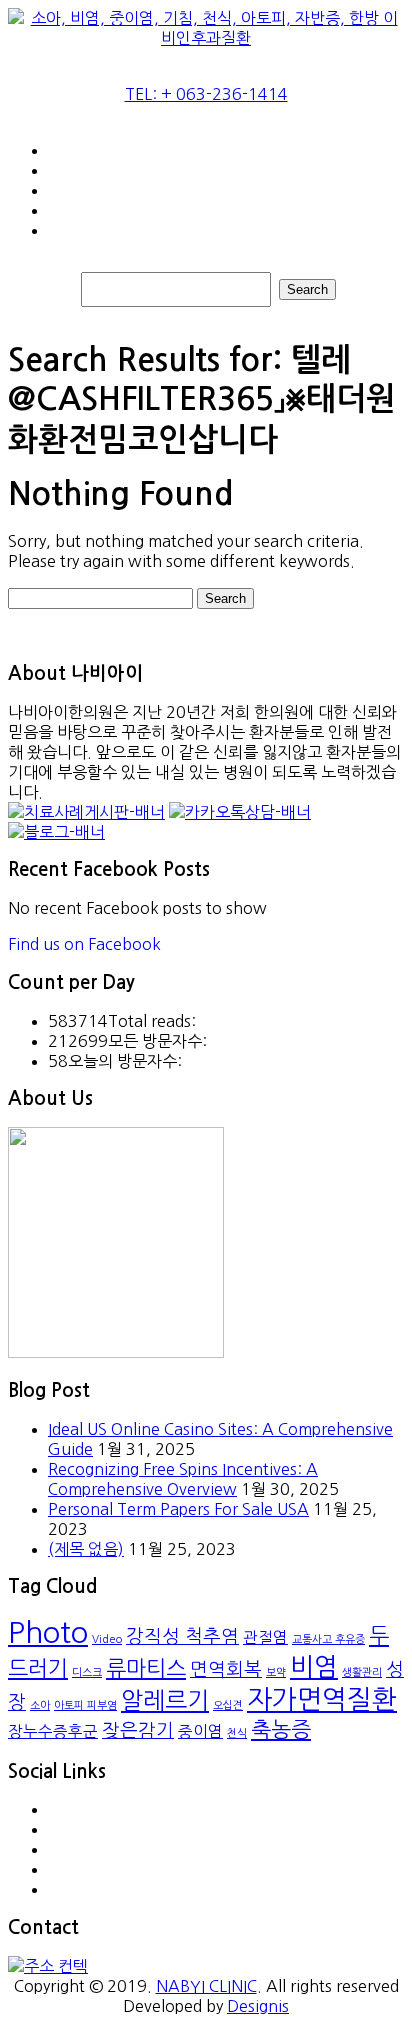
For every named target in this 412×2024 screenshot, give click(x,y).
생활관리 (362, 1672)
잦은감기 (138, 1730)
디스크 (87, 1672)
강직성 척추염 (182, 1636)
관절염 (265, 1637)
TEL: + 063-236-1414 (206, 94)
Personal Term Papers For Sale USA (178, 1509)
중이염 (200, 1731)
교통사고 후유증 (328, 1639)
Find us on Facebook (84, 944)
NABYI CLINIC (206, 1986)
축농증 (281, 1729)
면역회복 (226, 1669)
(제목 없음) (86, 1549)
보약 (276, 1672)
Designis (258, 2006)
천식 (237, 1733)
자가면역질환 (322, 1699)
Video (107, 1639)
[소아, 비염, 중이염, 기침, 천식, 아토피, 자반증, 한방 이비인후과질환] (206, 38)
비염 (314, 1667)
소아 (40, 1705)
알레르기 (165, 1700)
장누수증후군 (53, 1731)
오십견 (228, 1705)
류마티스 (146, 1668)
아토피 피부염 (85, 1705)
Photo (48, 1632)
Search (307, 289)
